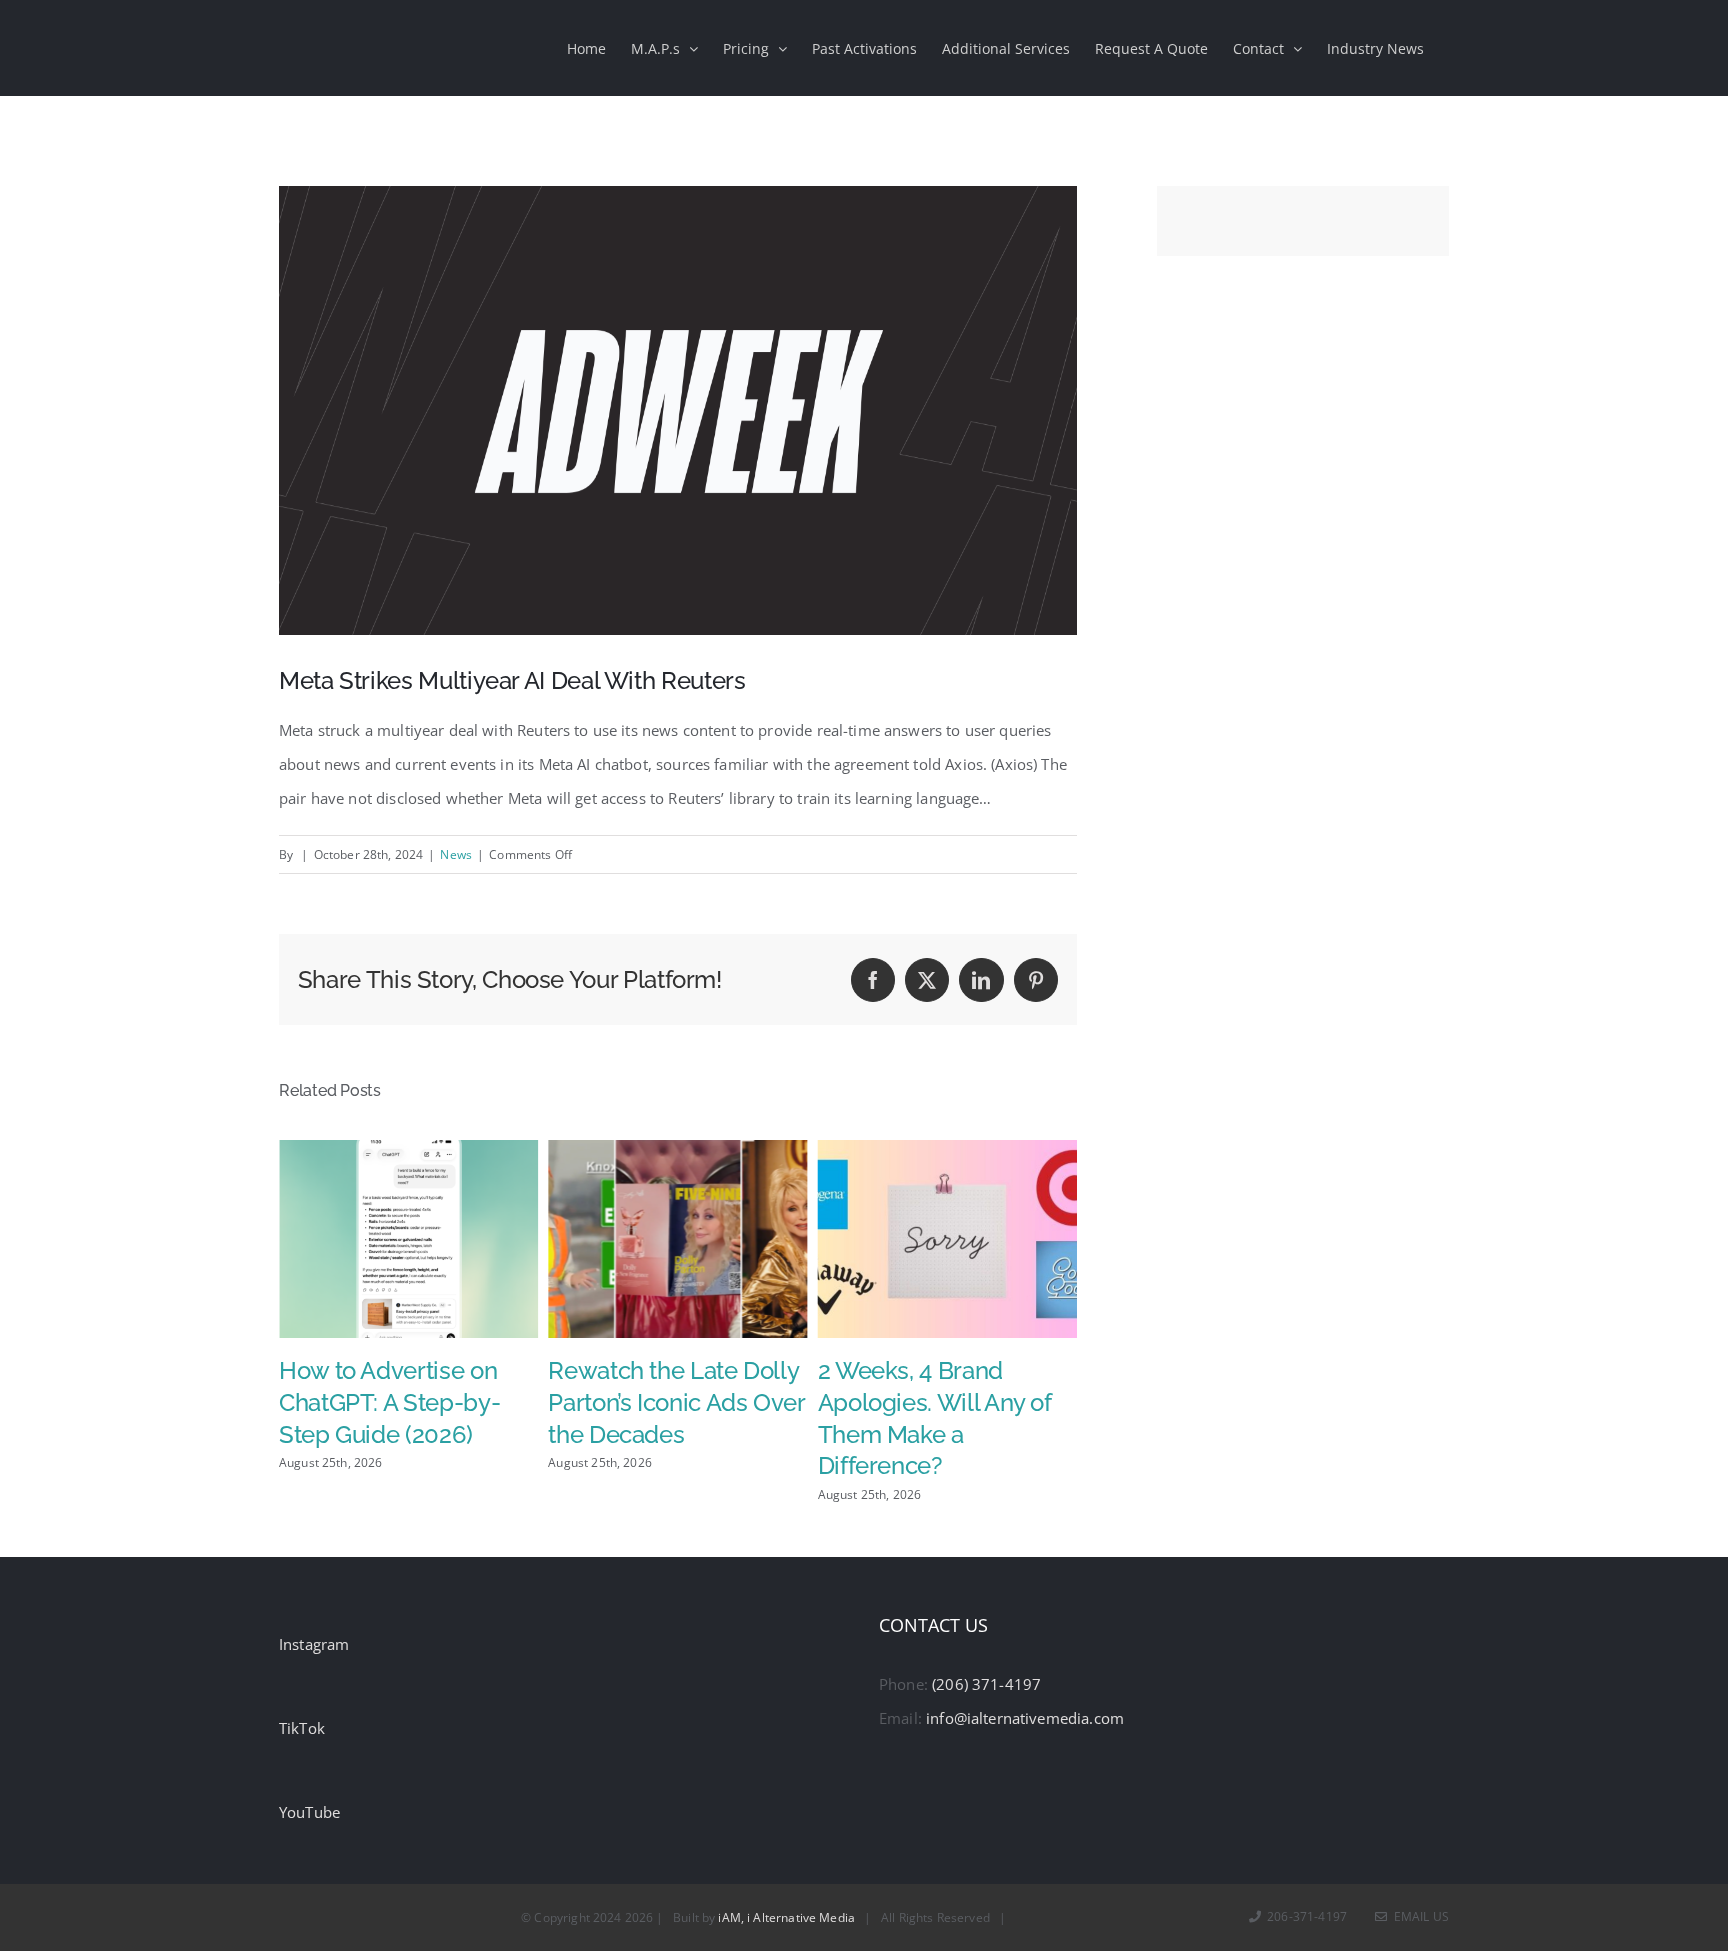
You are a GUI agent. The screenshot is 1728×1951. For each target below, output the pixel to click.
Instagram (314, 1644)
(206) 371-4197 (986, 1684)
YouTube (309, 1812)
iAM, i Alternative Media (786, 1917)
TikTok (302, 1728)
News (456, 854)
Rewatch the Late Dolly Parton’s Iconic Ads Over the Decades (407, 1402)
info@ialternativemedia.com (1025, 1718)
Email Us (1418, 1916)
